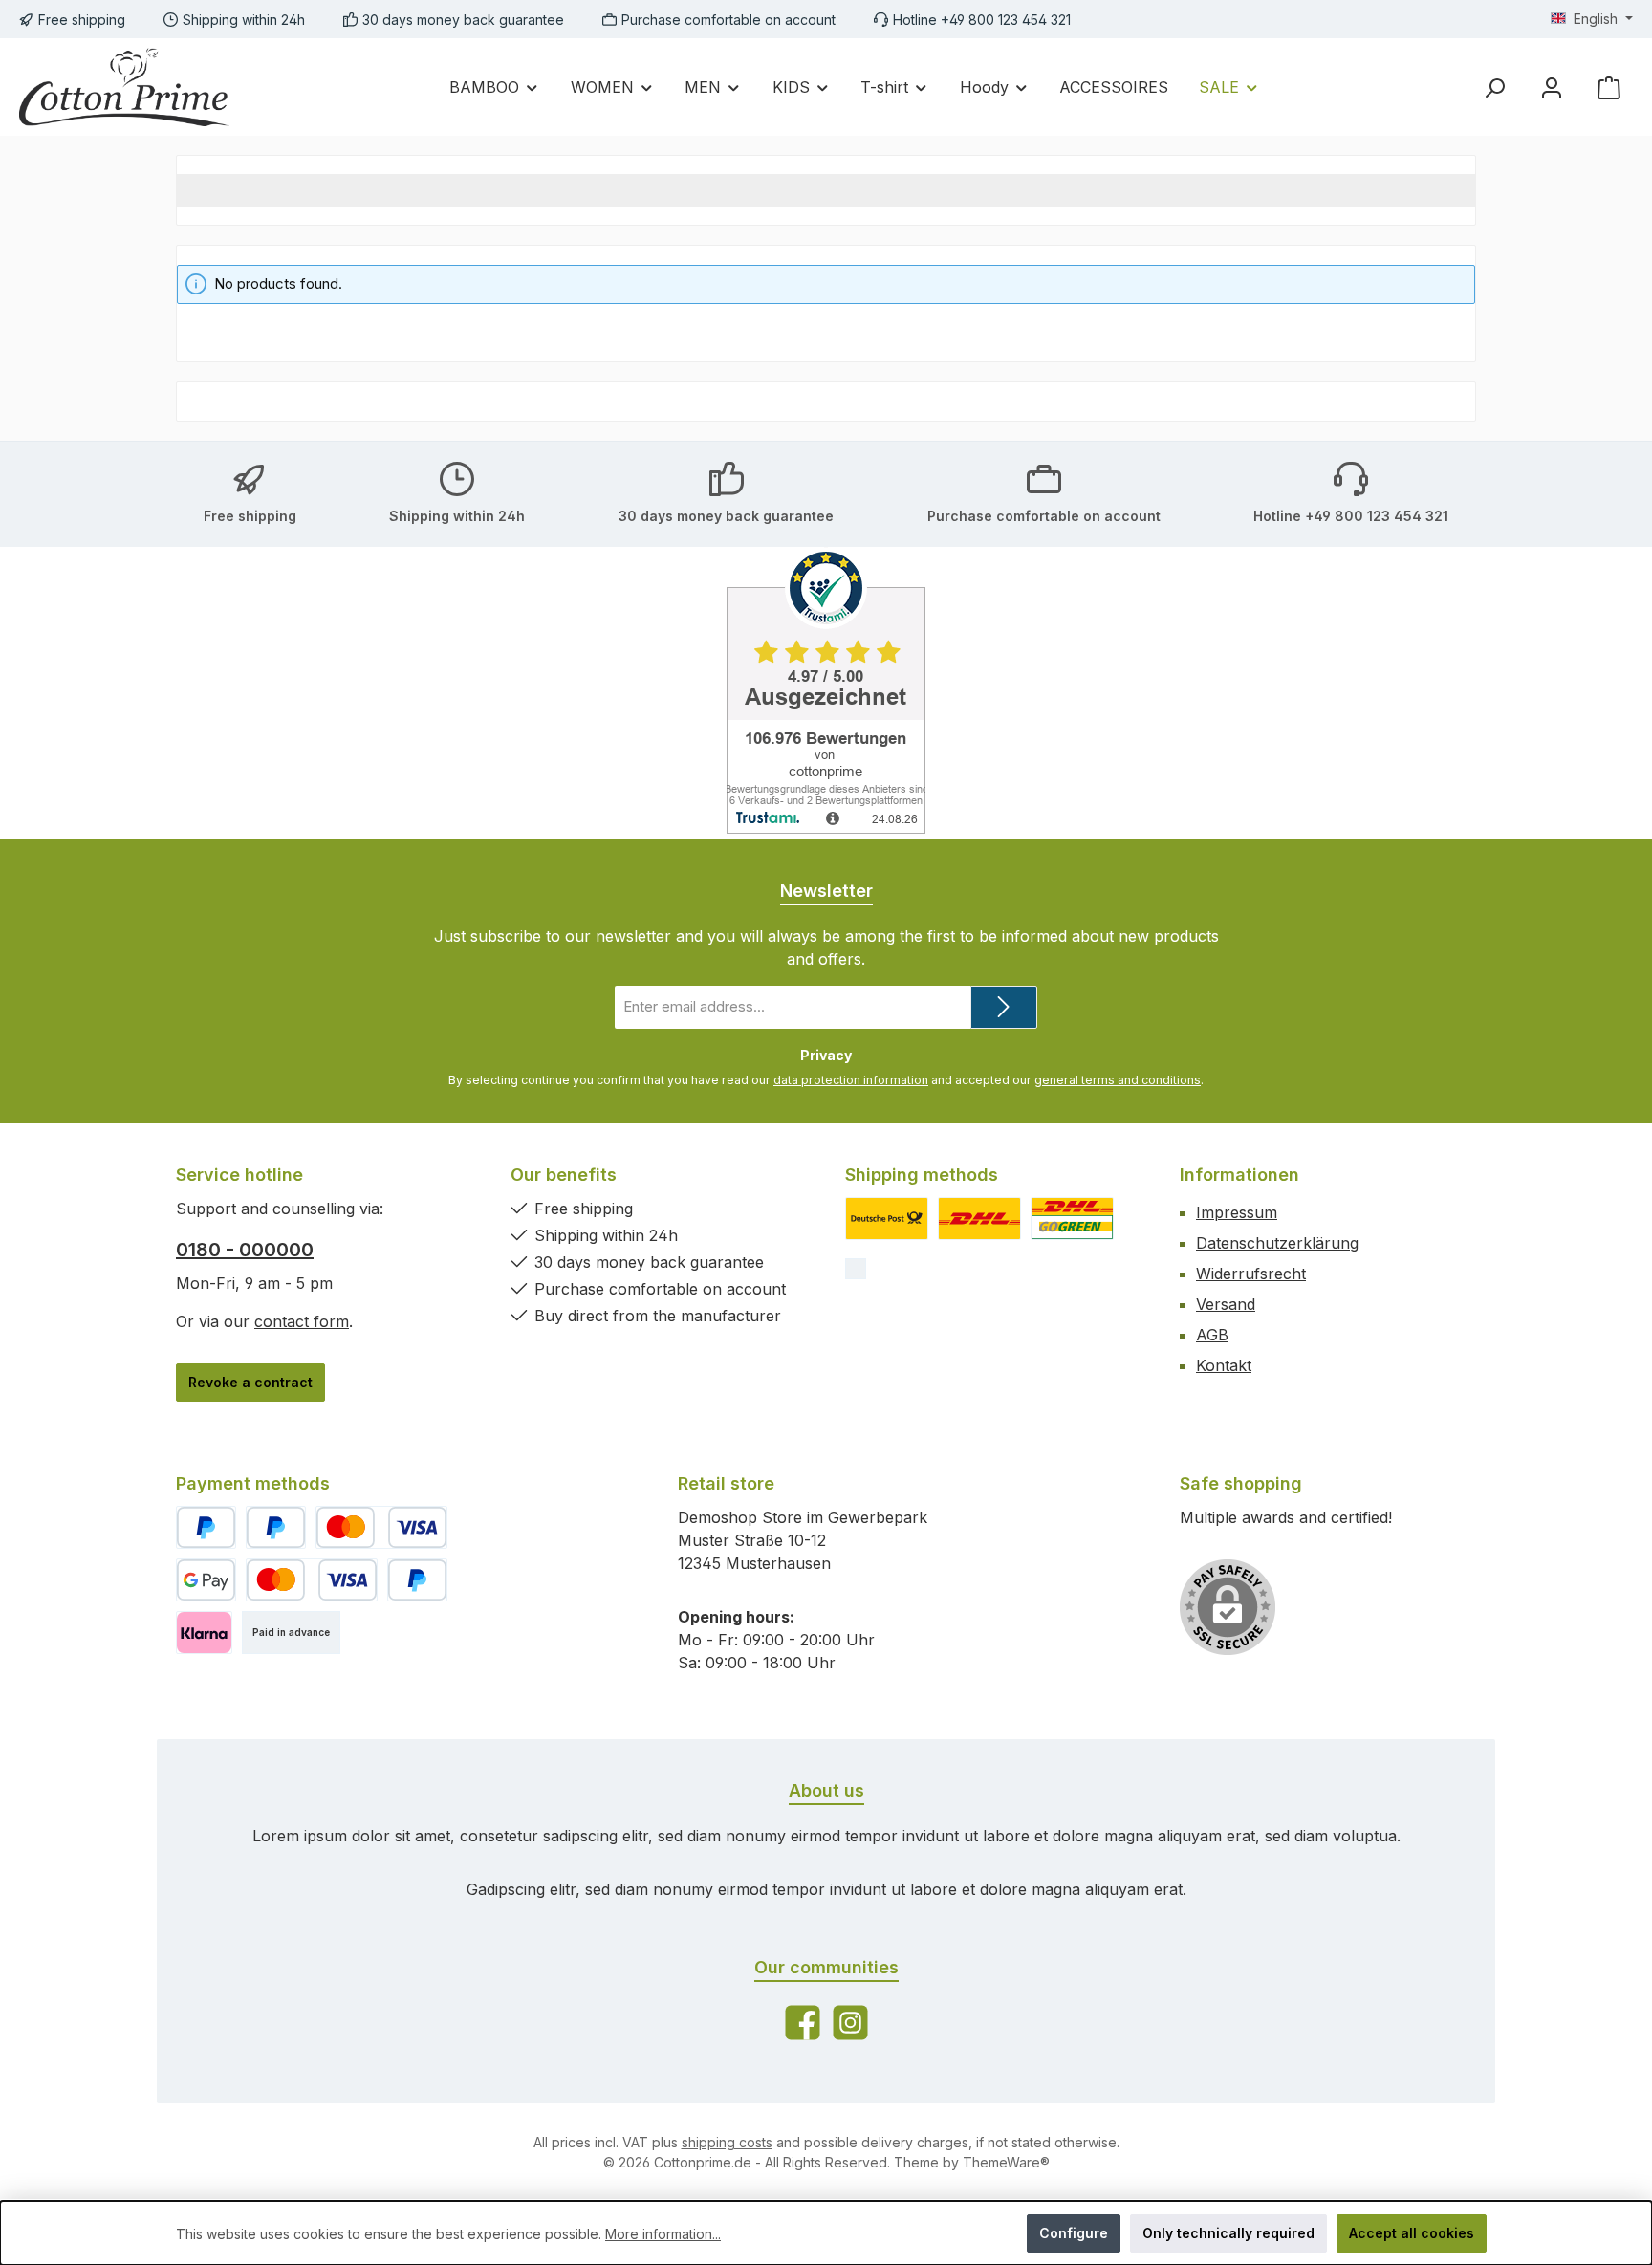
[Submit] (1004, 1007)
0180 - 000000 (245, 1250)
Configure (1074, 2233)
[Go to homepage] (124, 87)
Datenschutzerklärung (1277, 1243)
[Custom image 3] (1072, 1219)
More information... (663, 2234)
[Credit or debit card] (381, 1527)
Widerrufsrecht (1251, 1274)
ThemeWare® (1006, 2162)
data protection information (851, 1080)
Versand (1226, 1304)
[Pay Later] (276, 1527)
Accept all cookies (1412, 2233)
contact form (302, 1321)
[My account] (1552, 87)
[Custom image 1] (887, 1219)
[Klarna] (204, 1633)
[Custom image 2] (979, 1219)
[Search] (1494, 87)
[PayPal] (206, 1527)
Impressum (1237, 1212)
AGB (1212, 1335)
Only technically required (1228, 2233)
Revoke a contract (250, 1382)
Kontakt (1224, 1365)
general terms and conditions (1118, 1080)
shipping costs (727, 2142)
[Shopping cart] (1609, 87)
